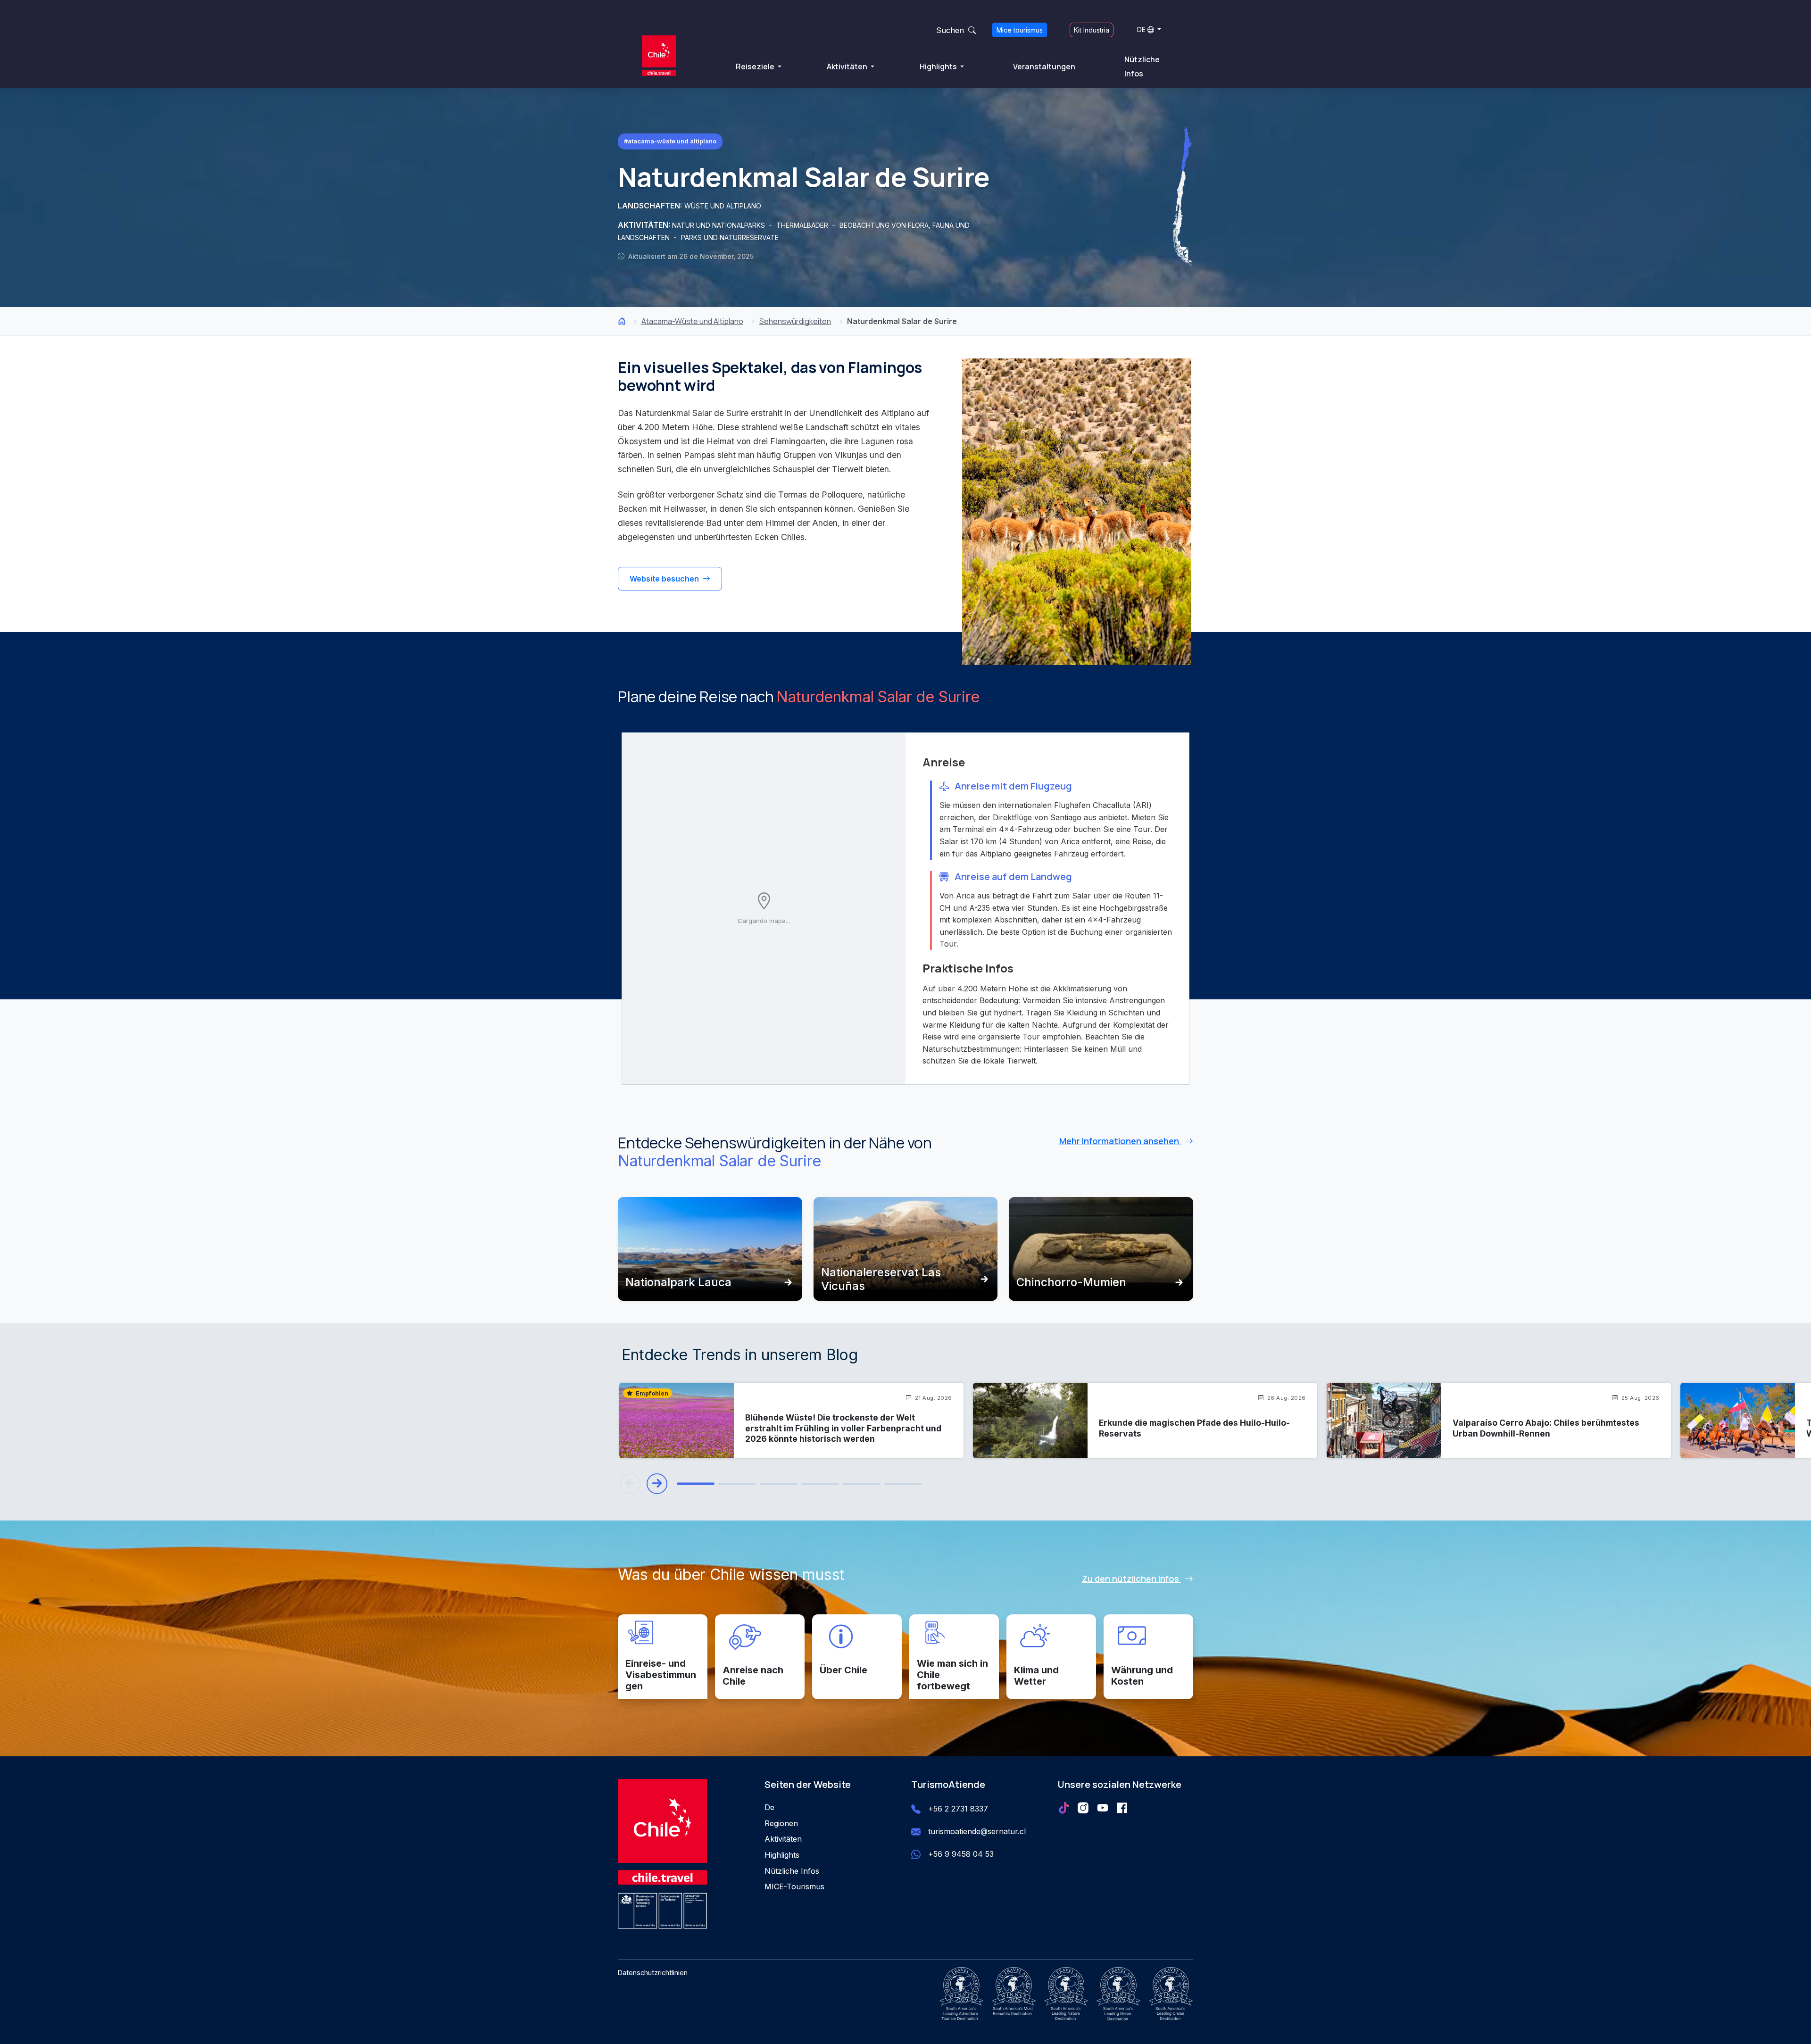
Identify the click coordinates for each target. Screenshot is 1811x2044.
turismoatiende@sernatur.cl (977, 1831)
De (769, 1807)
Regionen (781, 1823)
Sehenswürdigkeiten (795, 321)
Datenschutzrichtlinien (653, 1973)
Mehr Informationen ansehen (1120, 1141)
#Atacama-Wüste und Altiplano (670, 141)
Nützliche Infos (1142, 66)
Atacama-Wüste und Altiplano (692, 321)
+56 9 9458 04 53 (961, 1854)
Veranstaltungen (1044, 66)
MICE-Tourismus (794, 1886)
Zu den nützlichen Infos (1131, 1579)
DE (1141, 29)
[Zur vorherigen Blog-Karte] (631, 1484)
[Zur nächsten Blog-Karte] (657, 1484)
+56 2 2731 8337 (958, 1809)
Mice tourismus (1020, 30)
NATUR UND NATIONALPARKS (719, 225)
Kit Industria (1092, 30)
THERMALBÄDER (803, 225)
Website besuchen (665, 579)
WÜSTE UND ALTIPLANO (723, 206)
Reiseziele (756, 66)
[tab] (696, 1484)
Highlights (939, 66)
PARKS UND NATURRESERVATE (730, 237)
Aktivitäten (848, 66)
